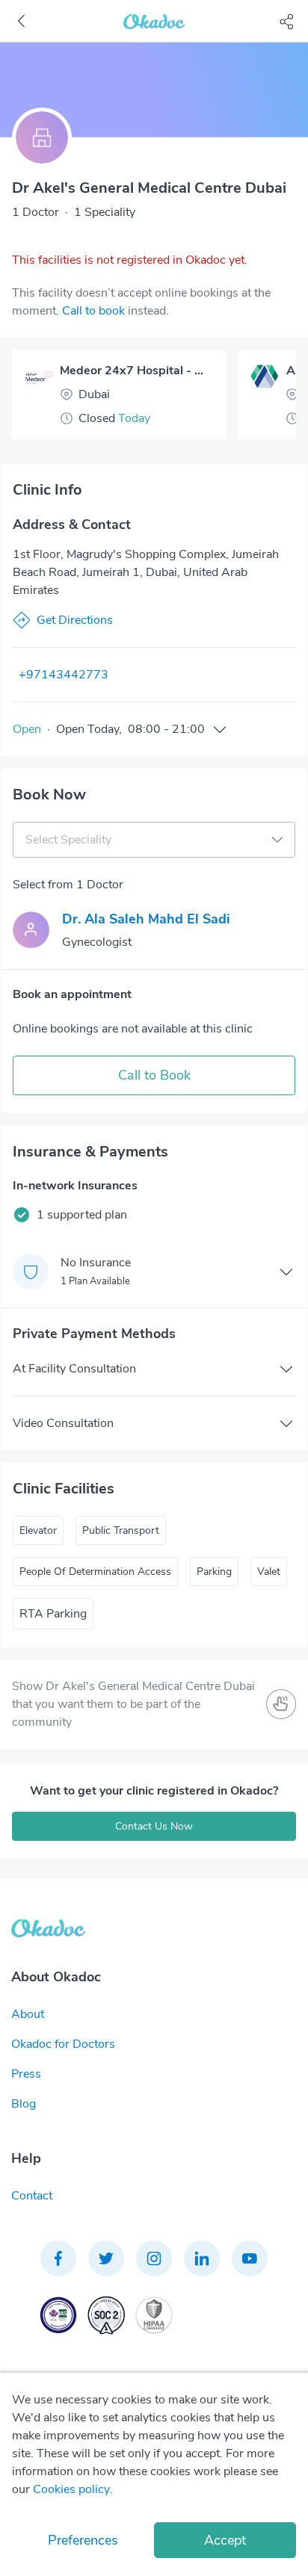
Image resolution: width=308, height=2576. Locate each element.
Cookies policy (71, 2489)
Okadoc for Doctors (63, 2044)
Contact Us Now (154, 1826)
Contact (32, 2196)
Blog (24, 2104)
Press (26, 2074)
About (28, 2014)
